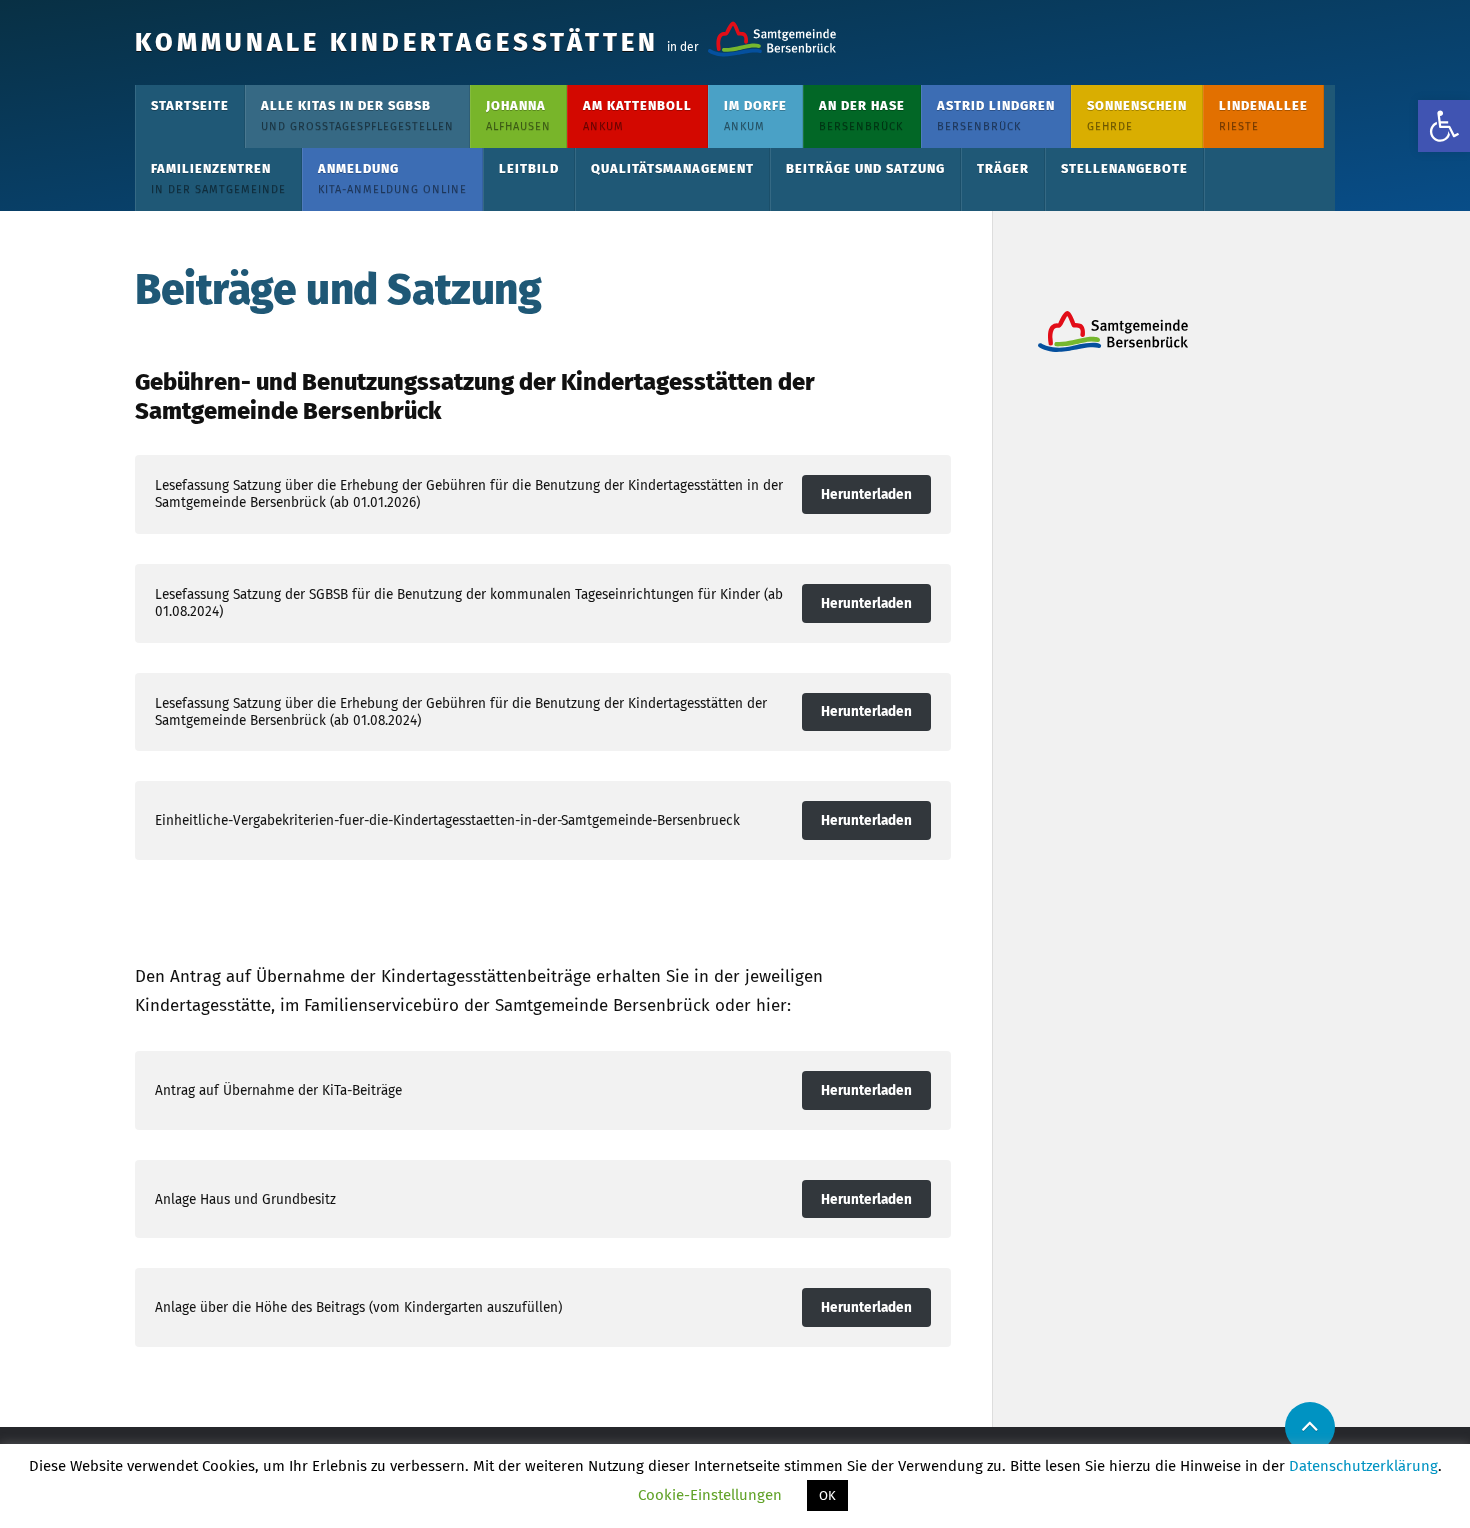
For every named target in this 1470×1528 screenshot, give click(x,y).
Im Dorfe (755, 115)
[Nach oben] (1310, 1427)
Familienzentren (218, 178)
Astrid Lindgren (996, 115)
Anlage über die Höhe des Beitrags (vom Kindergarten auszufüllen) (358, 1307)
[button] (1444, 126)
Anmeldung (392, 178)
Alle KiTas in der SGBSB (357, 115)
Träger (1003, 168)
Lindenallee (1263, 115)
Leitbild (529, 168)
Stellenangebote (1124, 168)
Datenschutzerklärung (1363, 1466)
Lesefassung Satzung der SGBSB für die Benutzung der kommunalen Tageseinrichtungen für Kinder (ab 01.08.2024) (469, 603)
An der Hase (862, 115)
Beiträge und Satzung (865, 168)
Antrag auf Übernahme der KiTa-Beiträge (278, 1090)
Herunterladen (866, 494)
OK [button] (827, 1495)
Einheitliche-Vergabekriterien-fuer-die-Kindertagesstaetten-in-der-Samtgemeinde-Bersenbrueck (447, 820)
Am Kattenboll (637, 115)
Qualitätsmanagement (672, 168)
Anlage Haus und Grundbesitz (245, 1199)
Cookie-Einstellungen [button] (710, 1495)
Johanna (518, 115)
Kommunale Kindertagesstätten (397, 42)
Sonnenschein (1137, 115)
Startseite (190, 105)
